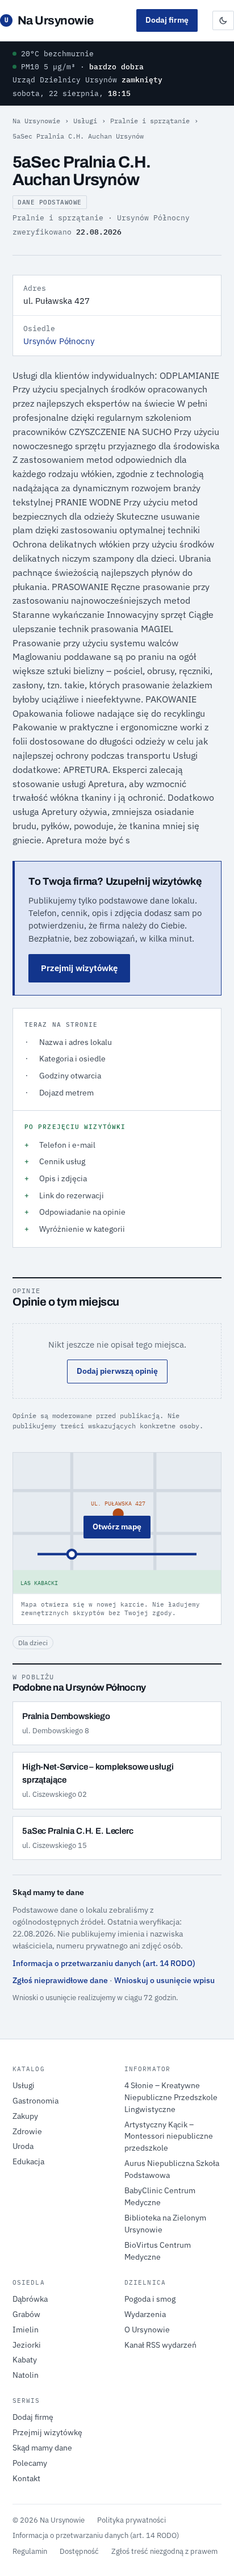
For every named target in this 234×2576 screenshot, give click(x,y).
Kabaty (25, 2360)
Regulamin (30, 2551)
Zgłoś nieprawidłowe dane (60, 1980)
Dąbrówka (30, 2299)
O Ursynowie (147, 2330)
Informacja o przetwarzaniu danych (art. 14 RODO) (104, 1963)
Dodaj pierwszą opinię (117, 1371)
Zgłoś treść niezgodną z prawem (164, 2551)
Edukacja (28, 2161)
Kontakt (26, 2478)
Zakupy (25, 2116)
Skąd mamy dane (42, 2448)
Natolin (26, 2375)
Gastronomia (35, 2101)
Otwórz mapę (117, 1527)
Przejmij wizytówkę (79, 968)
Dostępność (79, 2551)
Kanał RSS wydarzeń (160, 2345)
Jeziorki (27, 2345)
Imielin (26, 2330)
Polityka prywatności (131, 2520)
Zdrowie (27, 2131)
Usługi (85, 121)
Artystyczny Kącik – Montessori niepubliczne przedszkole (169, 2136)
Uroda (23, 2146)
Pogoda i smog (150, 2299)
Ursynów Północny (59, 341)
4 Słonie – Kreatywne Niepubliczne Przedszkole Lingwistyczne (171, 2097)
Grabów (26, 2314)
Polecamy (30, 2463)
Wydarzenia (145, 2314)
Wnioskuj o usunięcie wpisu (164, 1980)
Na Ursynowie (49, 20)
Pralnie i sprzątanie (150, 121)
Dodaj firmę (167, 20)
